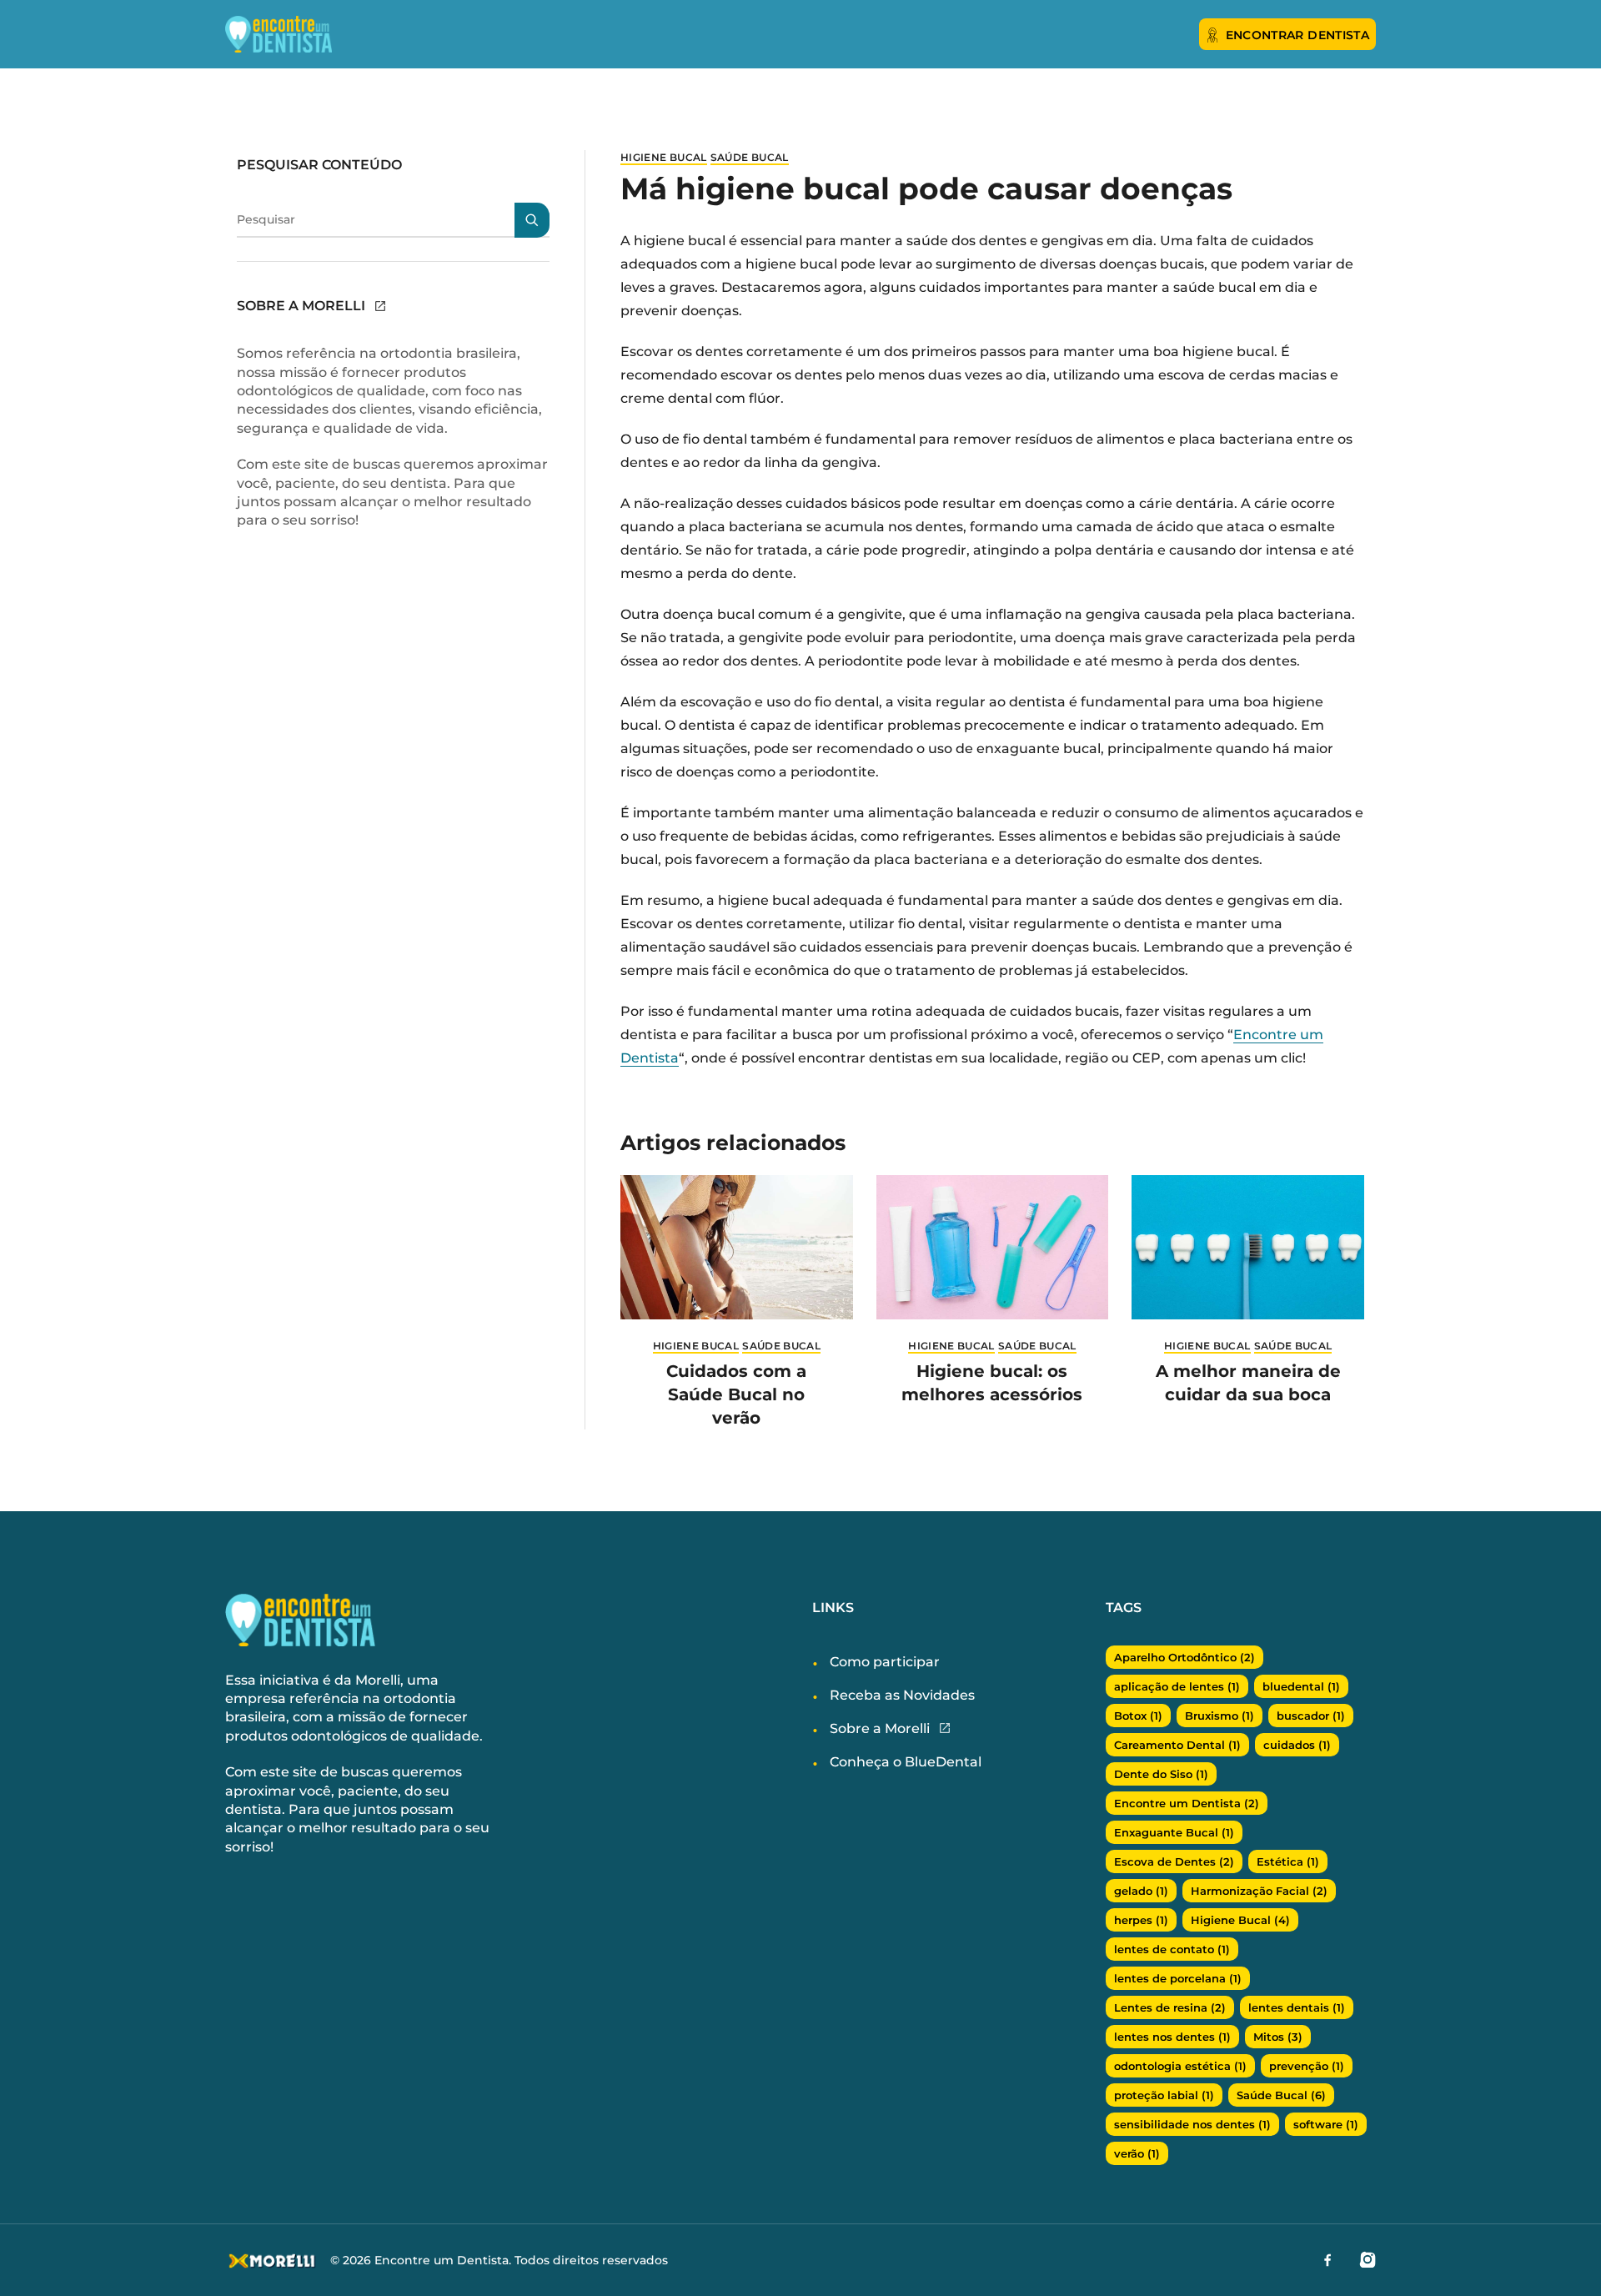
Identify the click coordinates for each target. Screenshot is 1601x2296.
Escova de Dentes (1174, 1861)
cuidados (1297, 1745)
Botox (1138, 1716)
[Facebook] (1327, 2259)
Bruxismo (1220, 1716)
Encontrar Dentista (1297, 35)
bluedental (1301, 1686)
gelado (1141, 1891)
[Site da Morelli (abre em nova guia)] (380, 306)
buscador (1311, 1716)
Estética (1288, 1861)
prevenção (1307, 2066)
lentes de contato (1172, 1949)
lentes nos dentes (1172, 2037)
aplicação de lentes (1177, 1686)
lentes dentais (1297, 2007)
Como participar (885, 1662)
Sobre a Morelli (880, 1728)
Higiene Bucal (664, 157)
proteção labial (1164, 2095)
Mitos (1278, 2037)
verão (1137, 2153)
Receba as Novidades (902, 1695)
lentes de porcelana (1178, 1978)
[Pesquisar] (532, 220)
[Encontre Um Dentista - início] (292, 34)
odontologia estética (1180, 2066)
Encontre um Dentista (1187, 1803)
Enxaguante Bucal (1174, 1832)
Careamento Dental (1177, 1745)
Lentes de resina (1170, 2007)
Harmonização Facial (1259, 1891)
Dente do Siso (1161, 1774)
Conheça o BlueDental (906, 1762)
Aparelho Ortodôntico (1184, 1657)
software (1326, 2124)
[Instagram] (1368, 2259)
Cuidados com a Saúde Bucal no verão (736, 1394)
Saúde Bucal (750, 157)
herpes (1141, 1920)
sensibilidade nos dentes (1192, 2124)
